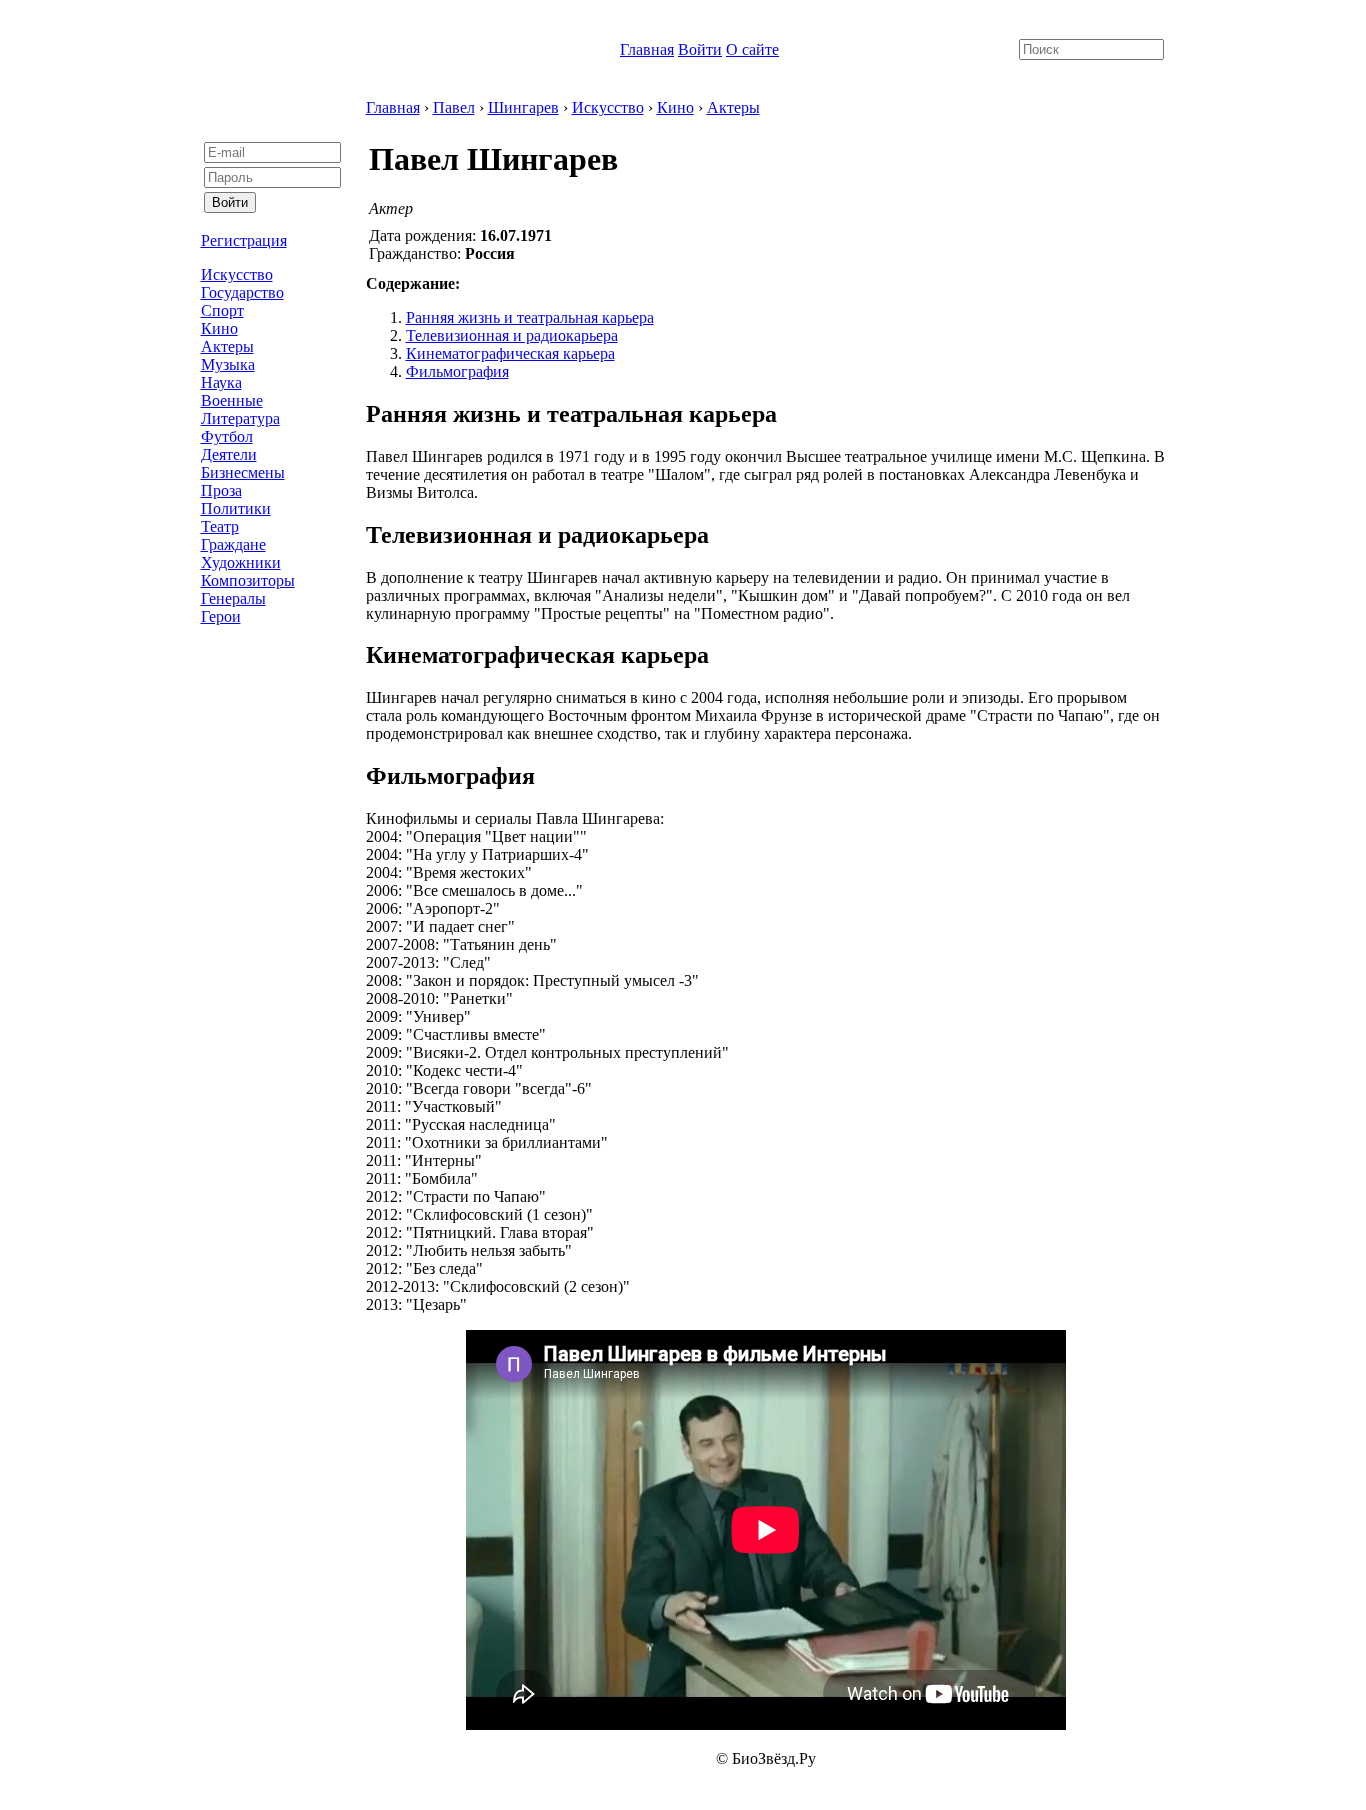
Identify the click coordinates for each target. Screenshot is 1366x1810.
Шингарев (523, 107)
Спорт (222, 310)
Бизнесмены (243, 472)
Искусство (237, 274)
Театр (220, 526)
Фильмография (457, 371)
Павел (454, 107)
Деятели (229, 454)
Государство (242, 292)
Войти (700, 49)
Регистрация (244, 240)
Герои (221, 616)
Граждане (233, 544)
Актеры (227, 346)
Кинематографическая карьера (510, 353)
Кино (219, 328)
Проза (221, 490)
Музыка (228, 364)
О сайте (752, 49)
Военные (232, 400)
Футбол (227, 436)
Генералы (233, 598)
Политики (236, 508)
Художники (241, 562)
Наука (221, 382)
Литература (240, 418)
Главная (647, 49)
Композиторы (248, 580)
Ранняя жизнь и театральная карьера (530, 317)
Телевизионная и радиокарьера (512, 335)
